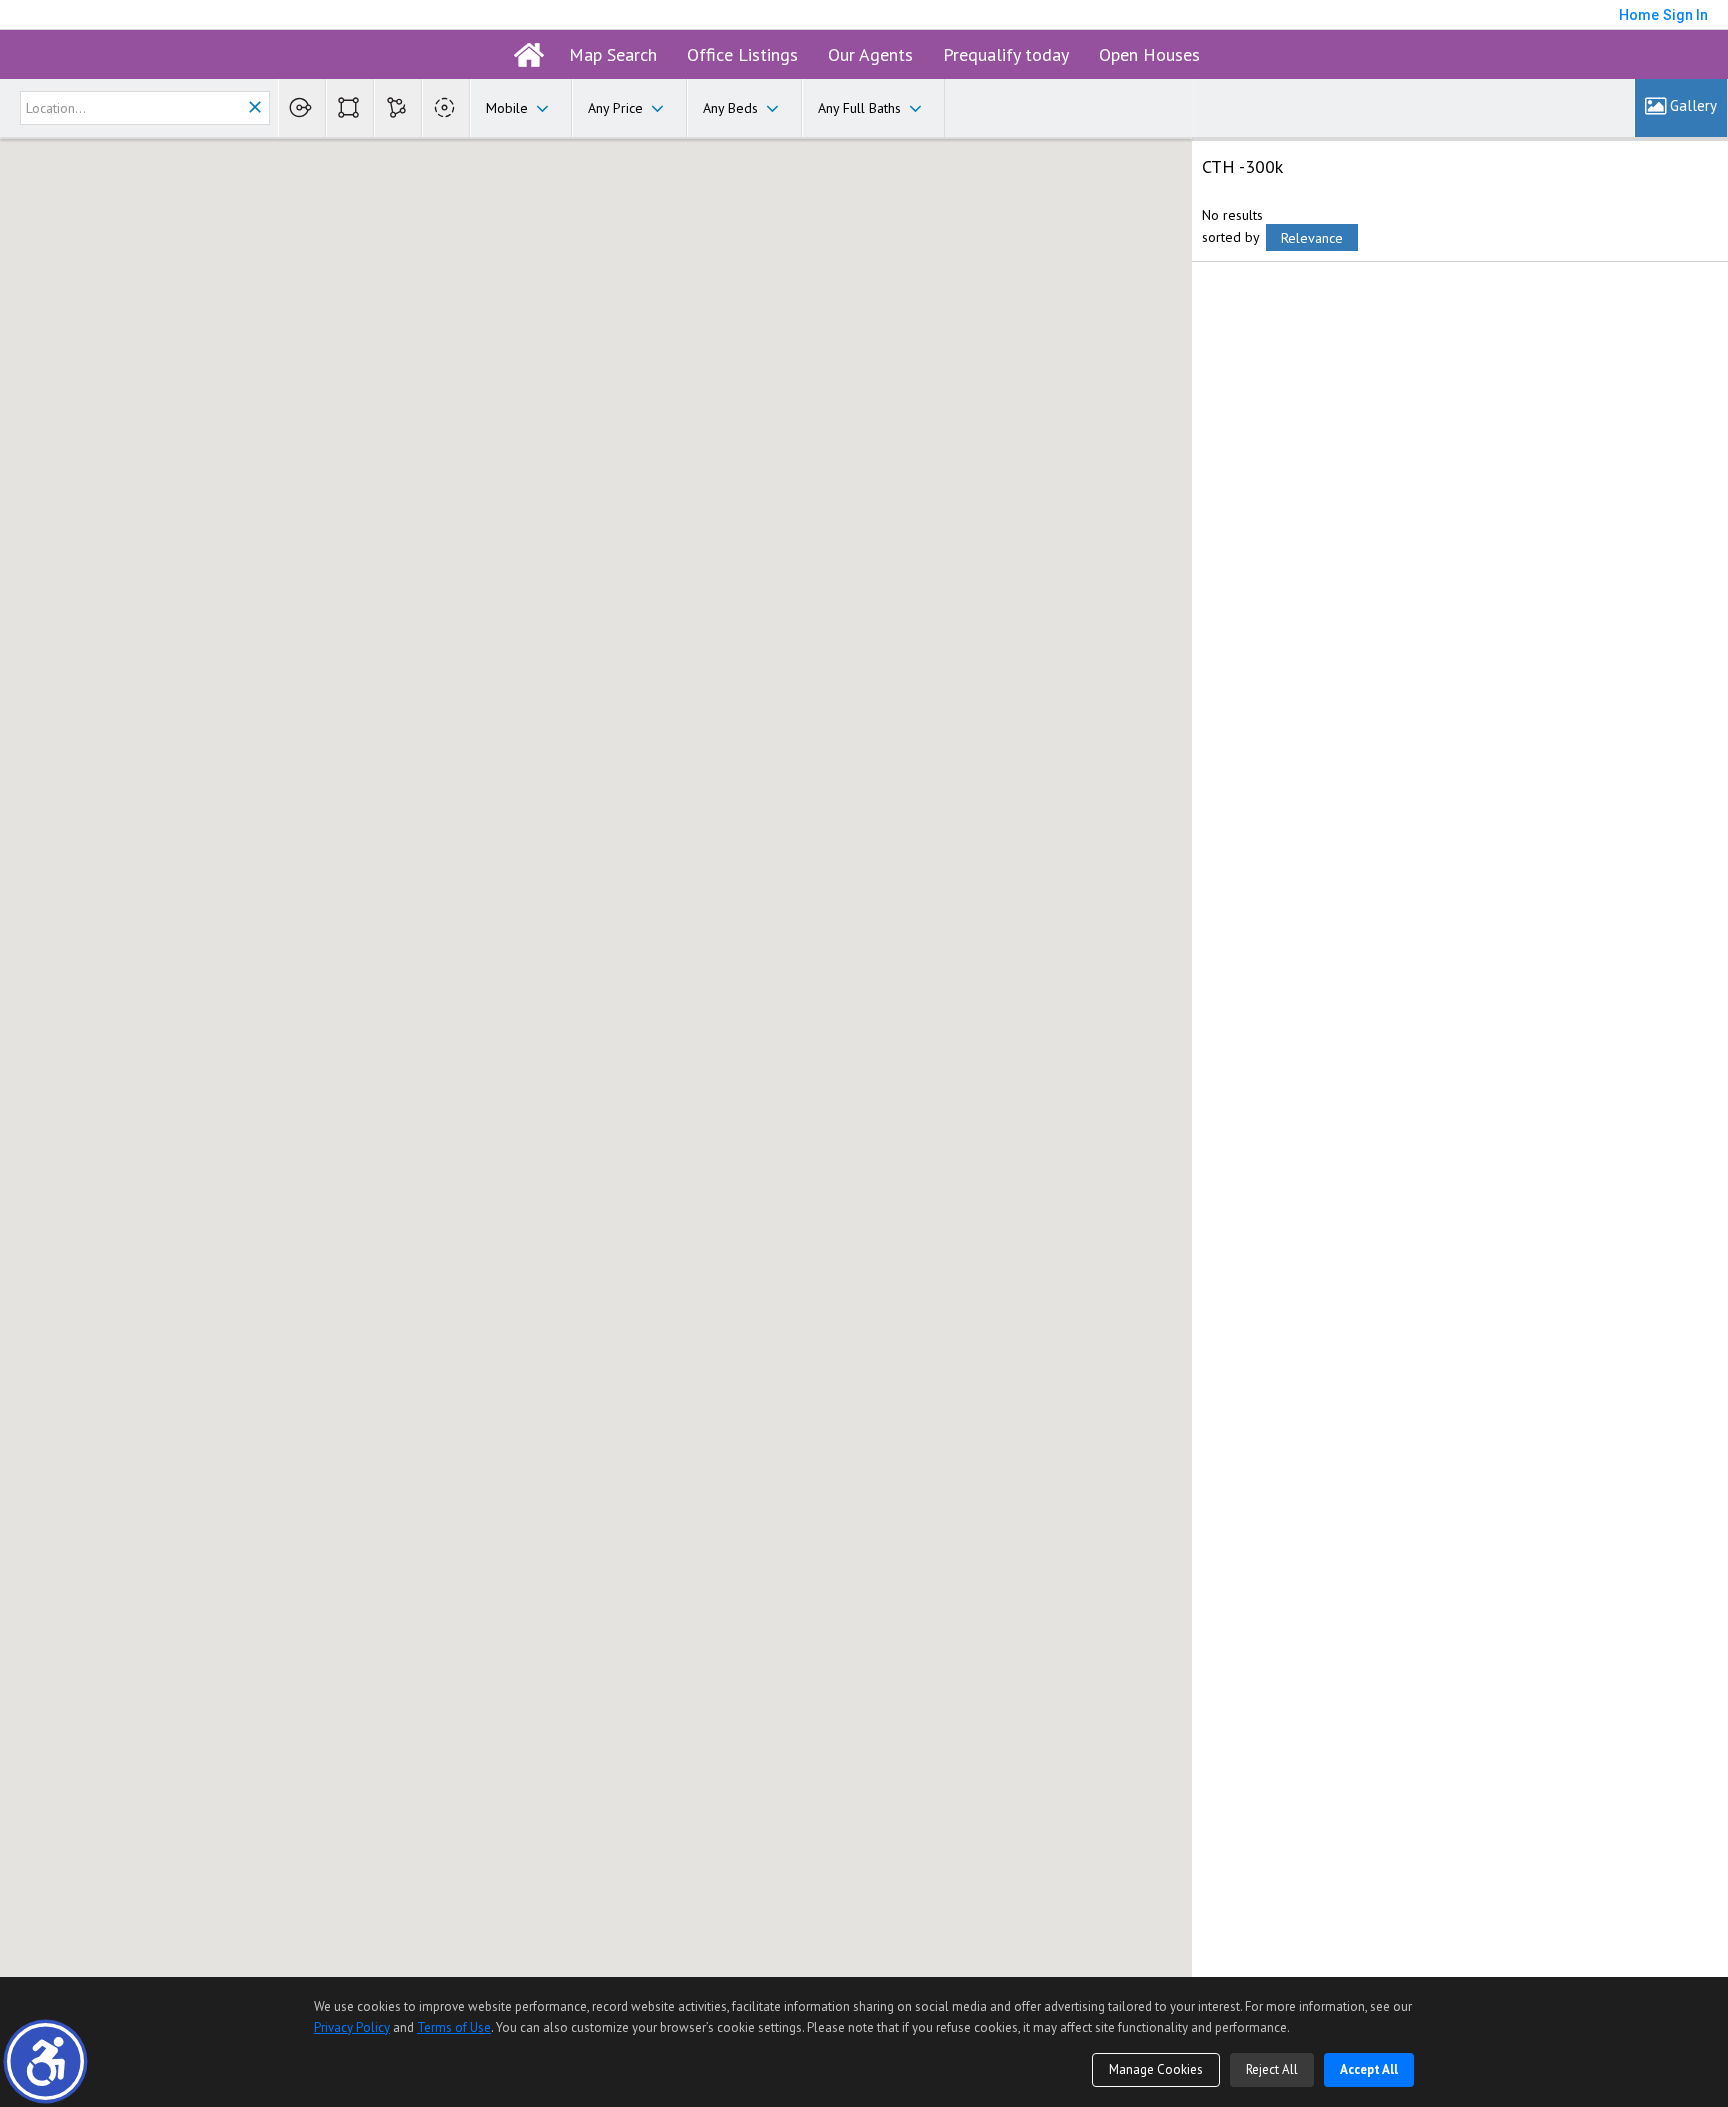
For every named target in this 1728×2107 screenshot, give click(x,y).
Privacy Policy (352, 2027)
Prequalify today (1006, 54)
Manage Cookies (1156, 2069)
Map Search (613, 54)
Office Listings (742, 54)
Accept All (1369, 2069)
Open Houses (1149, 54)
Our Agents (870, 54)
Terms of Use (454, 2027)
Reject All (1272, 2069)
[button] (45, 2061)
